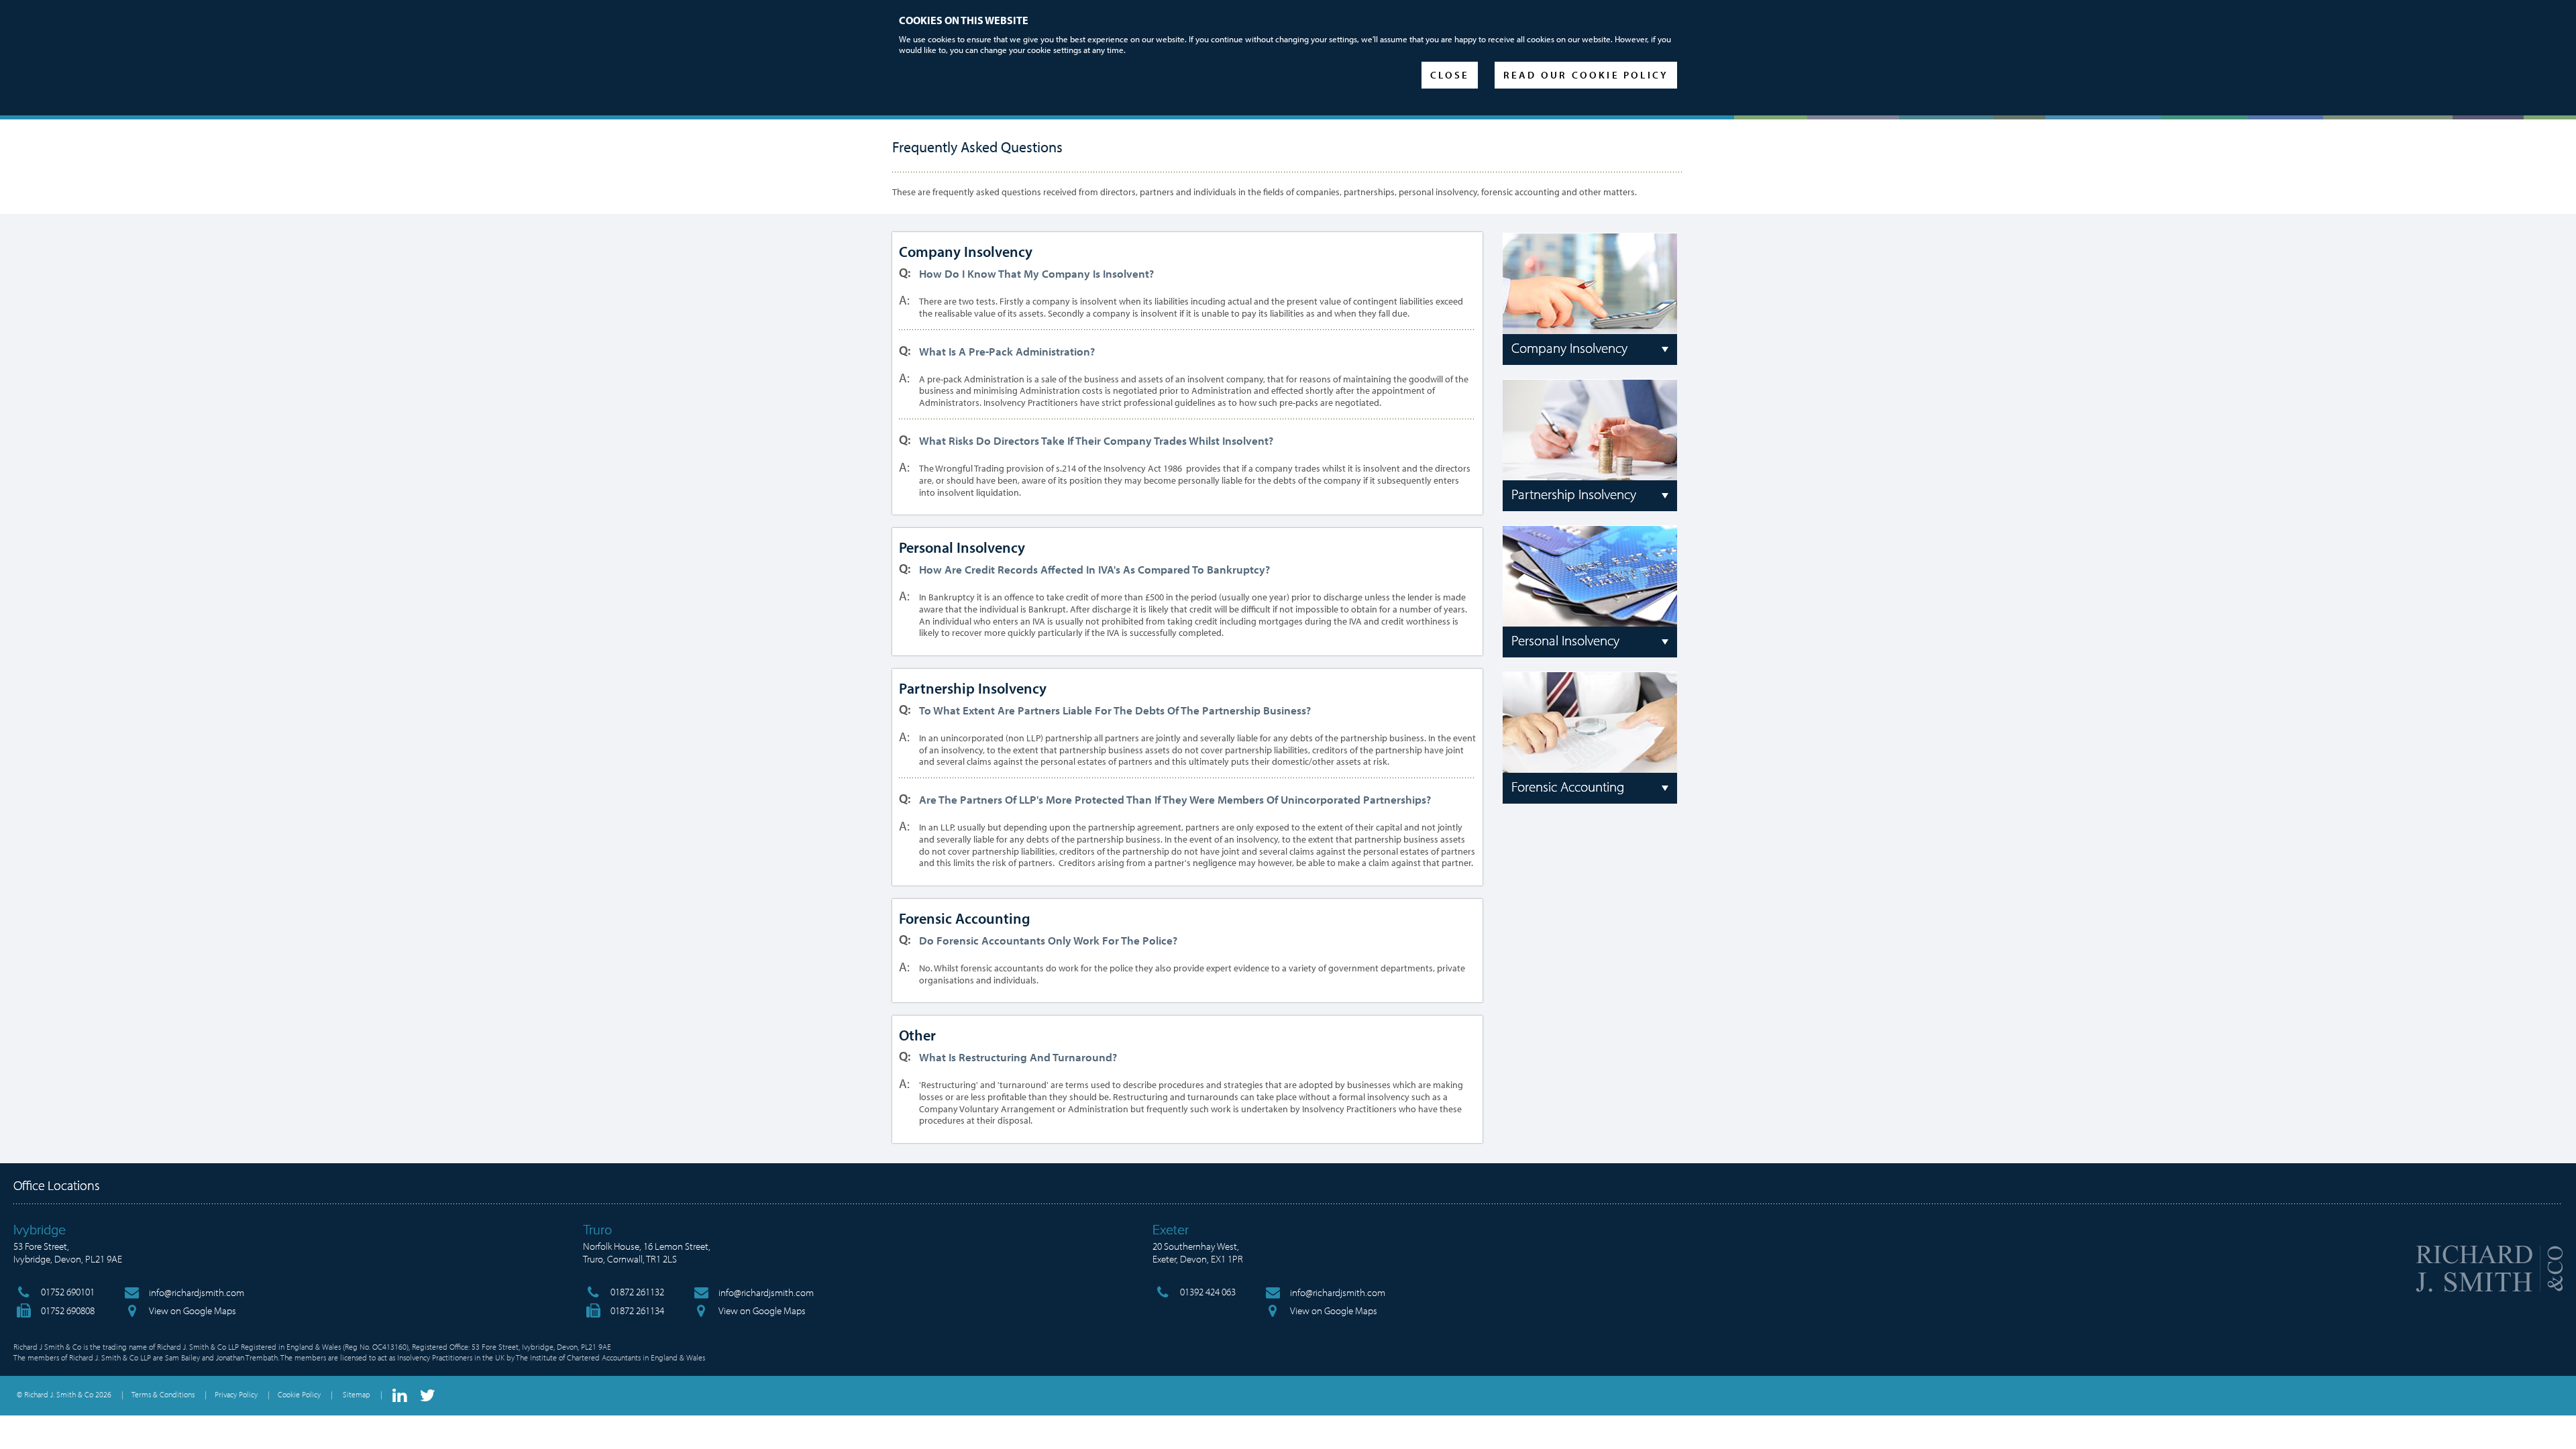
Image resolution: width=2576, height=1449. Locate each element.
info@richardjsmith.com (197, 1292)
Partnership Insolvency (1574, 494)
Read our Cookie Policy (1586, 75)
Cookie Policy (299, 1394)
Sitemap (357, 1394)
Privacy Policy (236, 1394)
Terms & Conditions (163, 1394)
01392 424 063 (1208, 1292)
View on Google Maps (193, 1310)
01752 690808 (68, 1310)
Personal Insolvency (1565, 640)
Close (1450, 75)
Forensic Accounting (1568, 786)
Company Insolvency (1569, 347)
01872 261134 (637, 1310)
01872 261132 (637, 1292)
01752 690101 (68, 1292)
